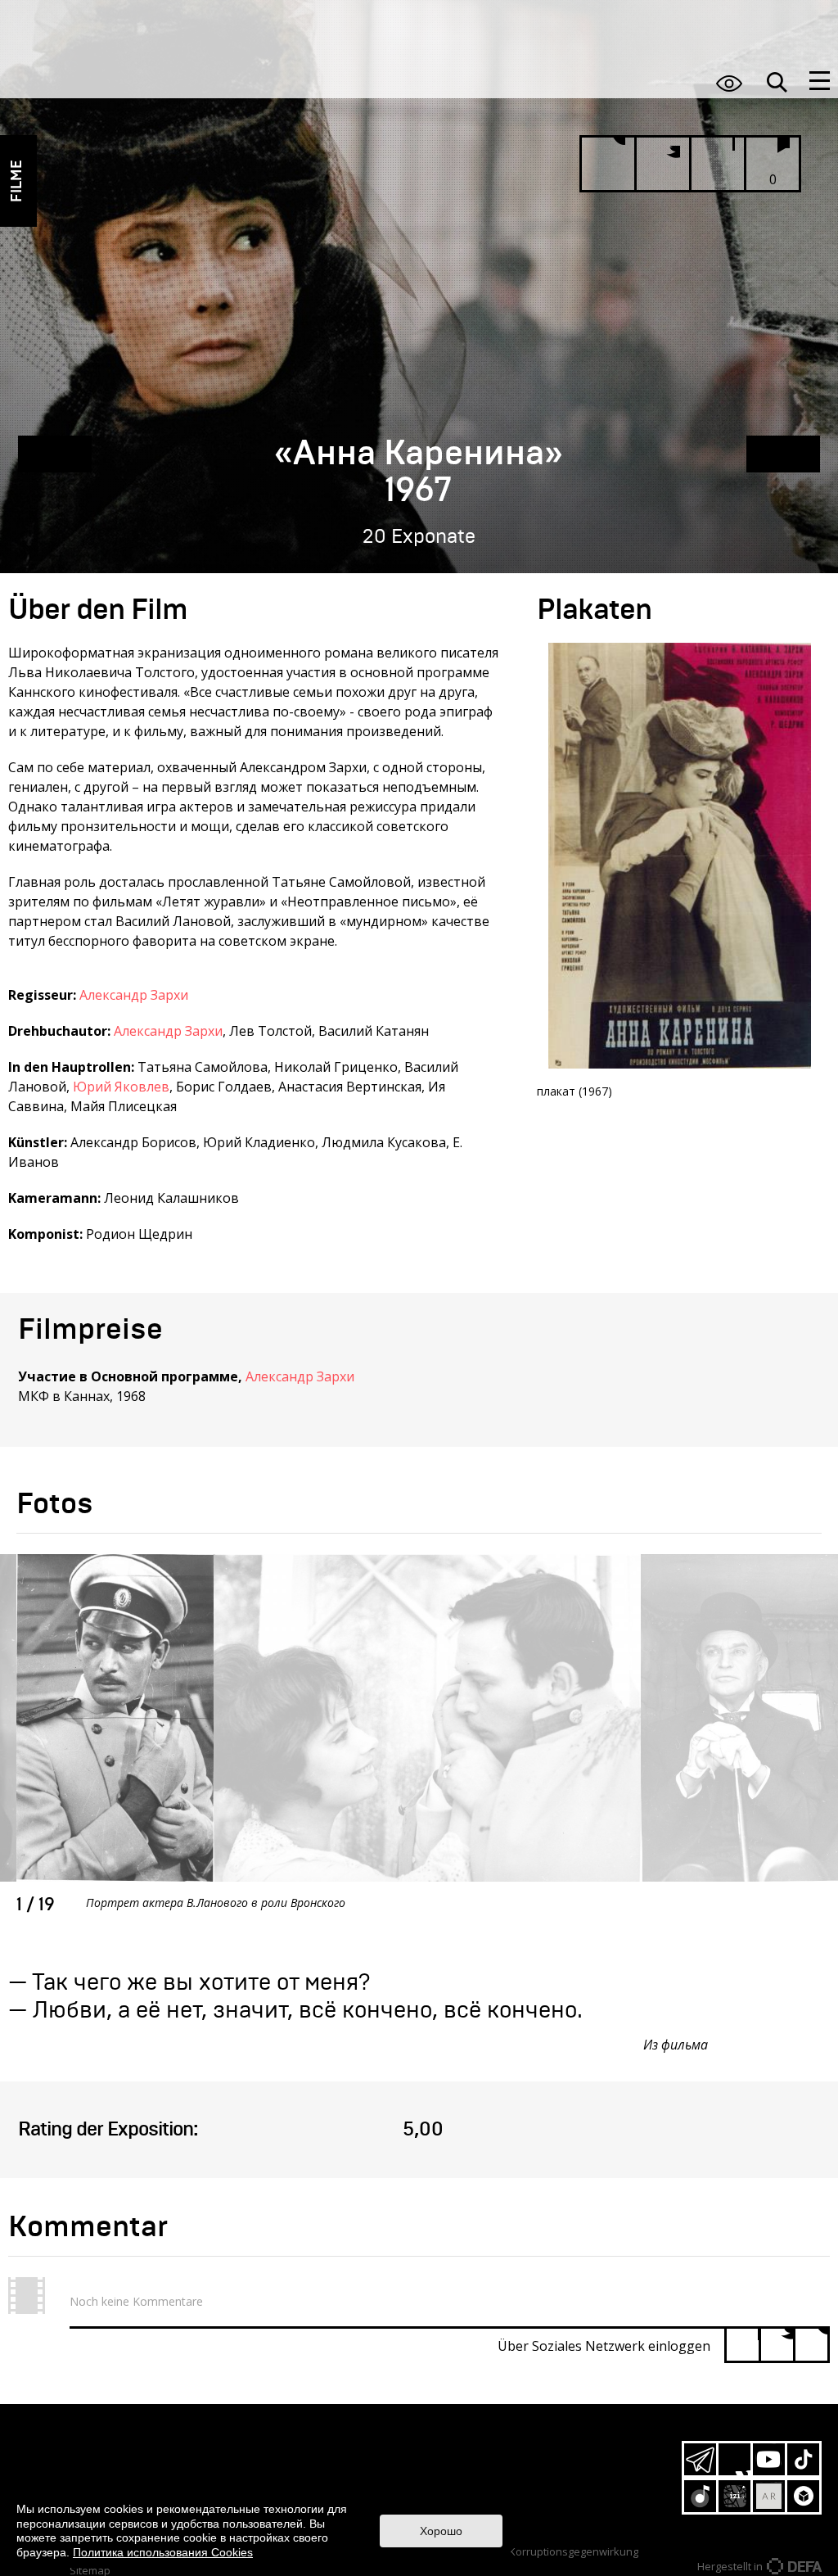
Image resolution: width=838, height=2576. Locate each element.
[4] (342, 2130)
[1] (234, 2130)
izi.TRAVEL (734, 2496)
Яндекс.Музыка (700, 2496)
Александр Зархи (134, 995)
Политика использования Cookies (163, 2552)
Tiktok (803, 2459)
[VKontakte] (811, 2345)
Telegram (700, 2459)
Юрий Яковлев (121, 1087)
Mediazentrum (338, 2456)
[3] (306, 2130)
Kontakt (338, 2483)
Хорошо (441, 2531)
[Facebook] (743, 2345)
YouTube (769, 2459)
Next (577, 1771)
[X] (777, 2345)
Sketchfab (803, 2496)
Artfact (769, 2496)
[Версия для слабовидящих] (729, 83)
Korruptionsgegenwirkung (574, 2551)
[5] (378, 2130)
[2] (270, 2130)
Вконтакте (734, 2459)
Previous (577, 1705)
